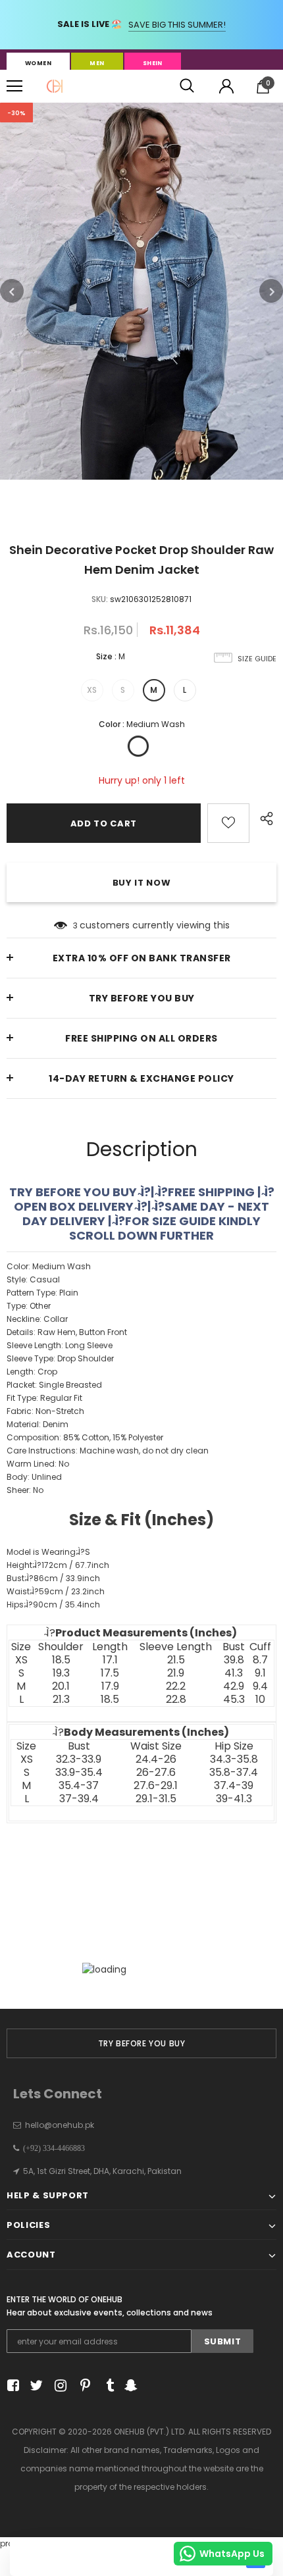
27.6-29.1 (156, 1786)
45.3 (234, 1700)
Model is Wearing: (48, 1552)
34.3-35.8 (234, 1759)
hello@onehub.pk (60, 2125)
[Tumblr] (106, 2386)
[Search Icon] (187, 86)
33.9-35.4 (79, 1773)
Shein (153, 63)
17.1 (110, 1660)
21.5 (176, 1660)
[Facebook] (11, 2386)
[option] (141, 291)
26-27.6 (156, 1773)
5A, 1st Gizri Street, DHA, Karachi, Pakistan (102, 2171)
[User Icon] (226, 86)
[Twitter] (35, 2386)
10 (260, 1700)
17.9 (110, 1686)
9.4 (260, 1686)
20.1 (61, 1686)
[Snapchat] (129, 2386)
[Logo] (55, 86)
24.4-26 (156, 1759)
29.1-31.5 (156, 1799)
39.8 (234, 1660)
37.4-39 (234, 1786)
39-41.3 (234, 1799)
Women (38, 63)
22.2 (176, 1686)
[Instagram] (58, 2386)
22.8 (176, 1700)
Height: (58, 1565)
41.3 (234, 1673)
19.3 (61, 1673)
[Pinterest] (82, 2386)
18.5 (61, 1660)
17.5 (110, 1673)
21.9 (176, 1673)
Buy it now (142, 883)
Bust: (53, 1578)
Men (97, 63)
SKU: (100, 599)
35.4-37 (79, 1786)
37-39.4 (79, 1799)
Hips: (53, 1604)
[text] (141, 1491)
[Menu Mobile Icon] (14, 86)
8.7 (260, 1660)
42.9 (234, 1686)
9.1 (260, 1673)
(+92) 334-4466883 (52, 2148)
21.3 (61, 1700)
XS (92, 690)
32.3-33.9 (79, 1759)
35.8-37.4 (234, 1773)
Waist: (56, 1591)
